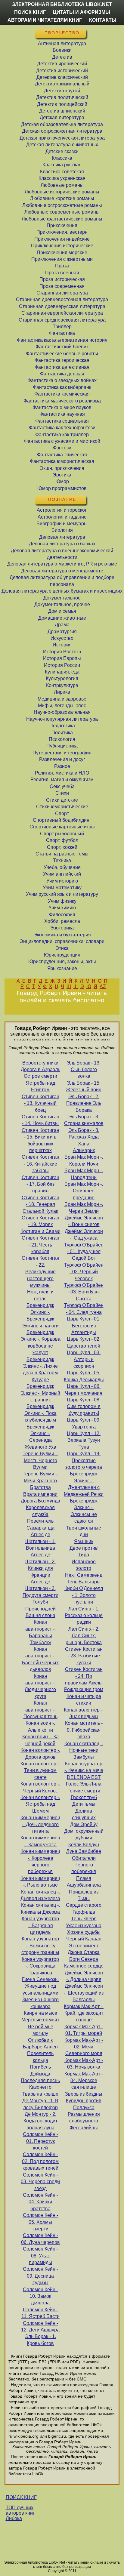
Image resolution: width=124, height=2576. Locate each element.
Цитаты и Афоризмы (82, 12)
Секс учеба (62, 786)
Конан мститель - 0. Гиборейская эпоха (84, 1730)
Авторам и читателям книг (45, 20)
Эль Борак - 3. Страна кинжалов (84, 1120)
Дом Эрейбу (84, 1824)
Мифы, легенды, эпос (62, 706)
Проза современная (62, 286)
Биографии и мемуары (62, 524)
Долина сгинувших (84, 1814)
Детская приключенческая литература (62, 138)
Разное (62, 766)
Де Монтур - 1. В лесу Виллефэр (40, 2104)
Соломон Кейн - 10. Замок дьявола (40, 2296)
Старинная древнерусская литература (62, 306)
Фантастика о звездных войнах (62, 380)
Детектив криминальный (62, 84)
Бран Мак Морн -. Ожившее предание (84, 1191)
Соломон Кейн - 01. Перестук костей (40, 2141)
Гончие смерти (84, 1791)
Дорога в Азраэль (40, 1069)
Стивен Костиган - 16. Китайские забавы (40, 1164)
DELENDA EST (84, 1777)
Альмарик (84, 1150)
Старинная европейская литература (62, 313)
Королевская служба (40, 1511)
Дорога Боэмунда (40, 1501)
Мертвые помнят (40, 2020)
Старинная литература (62, 293)
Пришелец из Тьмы (84, 1895)
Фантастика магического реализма (62, 401)
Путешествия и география (62, 753)
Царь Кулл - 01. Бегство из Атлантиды (84, 1326)
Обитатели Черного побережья (84, 1865)
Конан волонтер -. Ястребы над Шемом (40, 1804)
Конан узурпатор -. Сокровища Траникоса (40, 1966)
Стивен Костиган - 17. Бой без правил (40, 1184)
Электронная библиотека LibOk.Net (62, 4)
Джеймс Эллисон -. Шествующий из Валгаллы (84, 1993)
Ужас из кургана (84, 1926)
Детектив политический (62, 97)
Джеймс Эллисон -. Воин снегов (84, 1221)
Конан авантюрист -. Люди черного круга (40, 1686)
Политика (62, 733)
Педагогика (62, 726)
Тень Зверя (84, 1919)
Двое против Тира (84, 1551)
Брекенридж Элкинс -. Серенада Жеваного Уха (40, 1437)
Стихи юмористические (62, 807)
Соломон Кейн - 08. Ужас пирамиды (40, 2256)
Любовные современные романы (62, 212)
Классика (62, 158)
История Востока (62, 652)
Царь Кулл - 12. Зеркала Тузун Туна (84, 1440)
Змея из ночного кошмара (40, 2003)
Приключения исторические (62, 246)
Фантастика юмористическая (62, 461)
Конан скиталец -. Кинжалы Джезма (40, 1908)
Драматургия (62, 632)
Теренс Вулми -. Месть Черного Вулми (40, 1460)
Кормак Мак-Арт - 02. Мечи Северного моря (84, 2047)
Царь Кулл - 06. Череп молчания (84, 1390)
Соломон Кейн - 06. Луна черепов (40, 2239)
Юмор (62, 481)
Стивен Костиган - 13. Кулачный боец (40, 1103)
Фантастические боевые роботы (62, 354)
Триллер (62, 327)
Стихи (62, 793)
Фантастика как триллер (62, 434)
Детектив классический (62, 77)
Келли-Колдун (84, 1845)
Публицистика (62, 746)
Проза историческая (62, 279)
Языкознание (62, 968)
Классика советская (62, 172)
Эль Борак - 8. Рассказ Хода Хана (84, 1137)
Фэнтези (62, 448)
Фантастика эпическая (62, 455)
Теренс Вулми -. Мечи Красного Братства (40, 1481)
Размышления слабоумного (84, 2117)
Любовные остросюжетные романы (62, 205)
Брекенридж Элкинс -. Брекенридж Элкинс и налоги (40, 1315)
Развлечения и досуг (62, 759)
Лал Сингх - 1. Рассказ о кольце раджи (84, 1616)
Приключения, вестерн (62, 232)
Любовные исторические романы (62, 192)
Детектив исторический (62, 71)
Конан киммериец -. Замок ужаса (40, 1841)
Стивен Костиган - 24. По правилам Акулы (84, 1676)
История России (62, 665)
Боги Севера (84, 1959)
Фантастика (62, 333)
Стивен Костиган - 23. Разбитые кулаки (84, 1656)
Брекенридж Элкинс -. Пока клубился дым (40, 1413)
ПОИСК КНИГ (21, 2497)
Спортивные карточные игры (62, 827)
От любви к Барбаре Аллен (40, 2043)
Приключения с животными (62, 259)
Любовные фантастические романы (62, 219)
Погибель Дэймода (40, 2070)
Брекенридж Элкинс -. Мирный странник (40, 1393)
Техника (62, 860)
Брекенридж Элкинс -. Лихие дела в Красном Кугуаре (40, 1370)
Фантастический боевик (62, 347)
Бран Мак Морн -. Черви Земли (84, 1208)
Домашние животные (62, 618)
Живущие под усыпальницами (40, 1989)
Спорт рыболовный (62, 834)
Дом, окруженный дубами (84, 1834)
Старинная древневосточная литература (62, 299)
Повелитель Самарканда (40, 1524)
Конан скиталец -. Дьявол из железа (40, 1895)
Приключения (62, 225)
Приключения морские (62, 253)
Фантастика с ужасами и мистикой (62, 441)
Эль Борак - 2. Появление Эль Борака (84, 1103)
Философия (62, 915)
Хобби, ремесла (62, 921)
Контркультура (62, 685)
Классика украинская (62, 178)
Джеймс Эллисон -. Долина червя (84, 1976)
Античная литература (62, 43)
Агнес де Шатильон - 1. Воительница (40, 1541)
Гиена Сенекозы (40, 1979)
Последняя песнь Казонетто (40, 2084)
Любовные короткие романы (62, 198)
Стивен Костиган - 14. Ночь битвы (40, 1120)
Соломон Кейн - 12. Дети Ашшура (40, 2326)
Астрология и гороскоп (62, 510)
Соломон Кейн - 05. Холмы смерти (40, 2222)
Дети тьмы (84, 1804)
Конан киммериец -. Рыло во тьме (40, 1882)
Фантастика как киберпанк (62, 387)
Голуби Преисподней (40, 1605)
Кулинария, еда (62, 672)
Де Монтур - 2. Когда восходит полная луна (40, 2121)
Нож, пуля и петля (40, 1295)
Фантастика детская (62, 374)
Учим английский (62, 874)
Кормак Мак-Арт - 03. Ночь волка (84, 2064)
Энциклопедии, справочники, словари (62, 941)
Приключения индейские (62, 239)
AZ (103, 986)
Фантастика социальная (62, 421)
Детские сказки (62, 151)
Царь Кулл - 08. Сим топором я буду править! (84, 1407)
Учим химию (62, 908)
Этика (62, 948)
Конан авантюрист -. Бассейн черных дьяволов (40, 1659)
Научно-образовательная (62, 712)
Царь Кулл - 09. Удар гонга (84, 1423)
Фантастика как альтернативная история (62, 340)
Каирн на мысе (40, 2013)
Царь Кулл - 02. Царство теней (84, 1342)
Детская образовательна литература (62, 124)
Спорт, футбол (62, 840)
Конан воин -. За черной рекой (40, 1740)
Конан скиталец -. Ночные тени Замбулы (84, 1750)
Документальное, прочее (62, 604)
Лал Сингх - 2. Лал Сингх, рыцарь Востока (84, 1636)
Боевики (62, 50)
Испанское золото (84, 1565)
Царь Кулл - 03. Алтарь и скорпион (84, 1359)
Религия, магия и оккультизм (62, 780)
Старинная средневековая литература (62, 320)
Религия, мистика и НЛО (62, 773)
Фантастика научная (62, 414)
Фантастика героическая (62, 360)
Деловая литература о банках (62, 544)
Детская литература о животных (62, 145)
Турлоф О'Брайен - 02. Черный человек (84, 1272)
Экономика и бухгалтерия (62, 935)
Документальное (62, 598)
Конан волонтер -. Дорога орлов (40, 1753)
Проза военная (62, 273)
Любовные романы (62, 185)
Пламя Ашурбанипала (84, 1882)
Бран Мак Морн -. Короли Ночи (84, 1160)
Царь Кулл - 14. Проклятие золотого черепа (84, 1460)
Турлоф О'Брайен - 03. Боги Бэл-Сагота (84, 1292)
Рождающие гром (84, 1689)
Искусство (62, 638)
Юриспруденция (62, 955)
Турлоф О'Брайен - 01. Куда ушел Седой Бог (84, 1252)
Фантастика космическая (62, 394)
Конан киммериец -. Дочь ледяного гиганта (40, 1824)
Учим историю (62, 881)
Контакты (103, 20)
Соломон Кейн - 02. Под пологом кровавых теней (40, 2161)
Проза (62, 266)
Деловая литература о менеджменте (62, 571)
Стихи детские (62, 800)
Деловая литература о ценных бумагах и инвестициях (62, 591)
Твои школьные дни (84, 1531)
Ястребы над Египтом (40, 1086)
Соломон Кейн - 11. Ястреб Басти (40, 2313)
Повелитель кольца (40, 2057)
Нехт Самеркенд (84, 1575)
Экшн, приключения (62, 468)
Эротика (62, 475)
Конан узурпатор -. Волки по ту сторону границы (40, 1946)
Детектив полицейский (62, 104)
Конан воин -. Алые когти (40, 1726)
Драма (62, 625)
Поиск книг (30, 12)
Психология (62, 739)
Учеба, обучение (62, 867)
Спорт (62, 813)
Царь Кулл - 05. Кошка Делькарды (84, 1376)
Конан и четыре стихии (84, 1700)
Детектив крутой (62, 91)
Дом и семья (62, 611)
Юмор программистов (62, 488)
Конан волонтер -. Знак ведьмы (84, 1713)
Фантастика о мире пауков (62, 407)
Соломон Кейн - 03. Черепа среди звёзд (40, 2182)
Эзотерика (62, 928)
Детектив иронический (62, 64)
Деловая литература (62, 537)
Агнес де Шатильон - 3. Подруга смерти (40, 1588)
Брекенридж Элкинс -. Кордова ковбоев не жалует (40, 1342)
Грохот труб (84, 1797)
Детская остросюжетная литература (62, 131)
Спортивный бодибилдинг (62, 820)
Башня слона (40, 1615)
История (62, 645)
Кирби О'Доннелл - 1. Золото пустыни (84, 1595)
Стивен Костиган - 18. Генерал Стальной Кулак (40, 1204)
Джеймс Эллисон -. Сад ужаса (84, 1235)
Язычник (84, 1541)
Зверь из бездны (84, 2094)
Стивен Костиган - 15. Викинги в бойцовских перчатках (40, 1140)
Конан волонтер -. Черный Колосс (40, 1787)
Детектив (62, 57)
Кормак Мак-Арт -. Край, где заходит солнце (84, 2013)
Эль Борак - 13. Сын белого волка (84, 1070)
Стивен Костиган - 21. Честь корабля (40, 1245)
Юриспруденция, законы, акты (62, 961)
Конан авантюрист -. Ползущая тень (40, 1710)
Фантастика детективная (62, 367)
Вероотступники (40, 1063)
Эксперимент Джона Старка (84, 1949)
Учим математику (62, 887)
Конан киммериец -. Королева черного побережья (40, 1861)
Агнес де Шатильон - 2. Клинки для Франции (40, 1565)
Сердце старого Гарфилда (84, 1908)
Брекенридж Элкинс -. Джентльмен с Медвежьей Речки (84, 1484)
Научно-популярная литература (62, 719)
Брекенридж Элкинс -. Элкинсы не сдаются (84, 1511)
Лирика (62, 692)
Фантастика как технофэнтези (62, 428)
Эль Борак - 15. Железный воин (84, 1086)
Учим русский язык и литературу (62, 894)
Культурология (62, 678)
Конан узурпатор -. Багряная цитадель (40, 1925)
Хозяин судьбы (84, 1932)
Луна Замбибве (84, 1851)
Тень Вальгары (84, 1582)
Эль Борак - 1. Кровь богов (40, 2340)
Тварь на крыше (40, 2094)
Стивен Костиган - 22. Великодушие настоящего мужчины (40, 1272)
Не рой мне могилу (40, 2030)
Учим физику (62, 901)
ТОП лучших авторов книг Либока (20, 2513)
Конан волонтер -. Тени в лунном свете (40, 1770)
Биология (62, 530)
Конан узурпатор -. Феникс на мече (84, 1767)
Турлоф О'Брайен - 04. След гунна (84, 1309)
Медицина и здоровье (62, 699)
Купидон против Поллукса (84, 2104)
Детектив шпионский (62, 111)
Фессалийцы (84, 2128)
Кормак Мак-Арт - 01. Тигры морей (84, 2030)
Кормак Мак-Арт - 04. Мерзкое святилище (84, 2081)
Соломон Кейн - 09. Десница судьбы (40, 2276)
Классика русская (62, 165)
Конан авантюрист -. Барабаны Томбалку (40, 1632)
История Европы (62, 658)
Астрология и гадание (62, 517)
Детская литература (62, 117)
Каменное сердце (84, 1966)
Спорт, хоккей (62, 847)
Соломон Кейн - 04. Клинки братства (40, 2202)
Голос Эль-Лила (84, 1784)
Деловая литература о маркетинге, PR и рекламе (62, 564)
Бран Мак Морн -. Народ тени (84, 1174)
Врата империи (40, 1494)
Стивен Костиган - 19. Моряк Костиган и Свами (40, 1225)
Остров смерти (40, 1076)
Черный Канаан (84, 1939)
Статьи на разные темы (62, 854)
